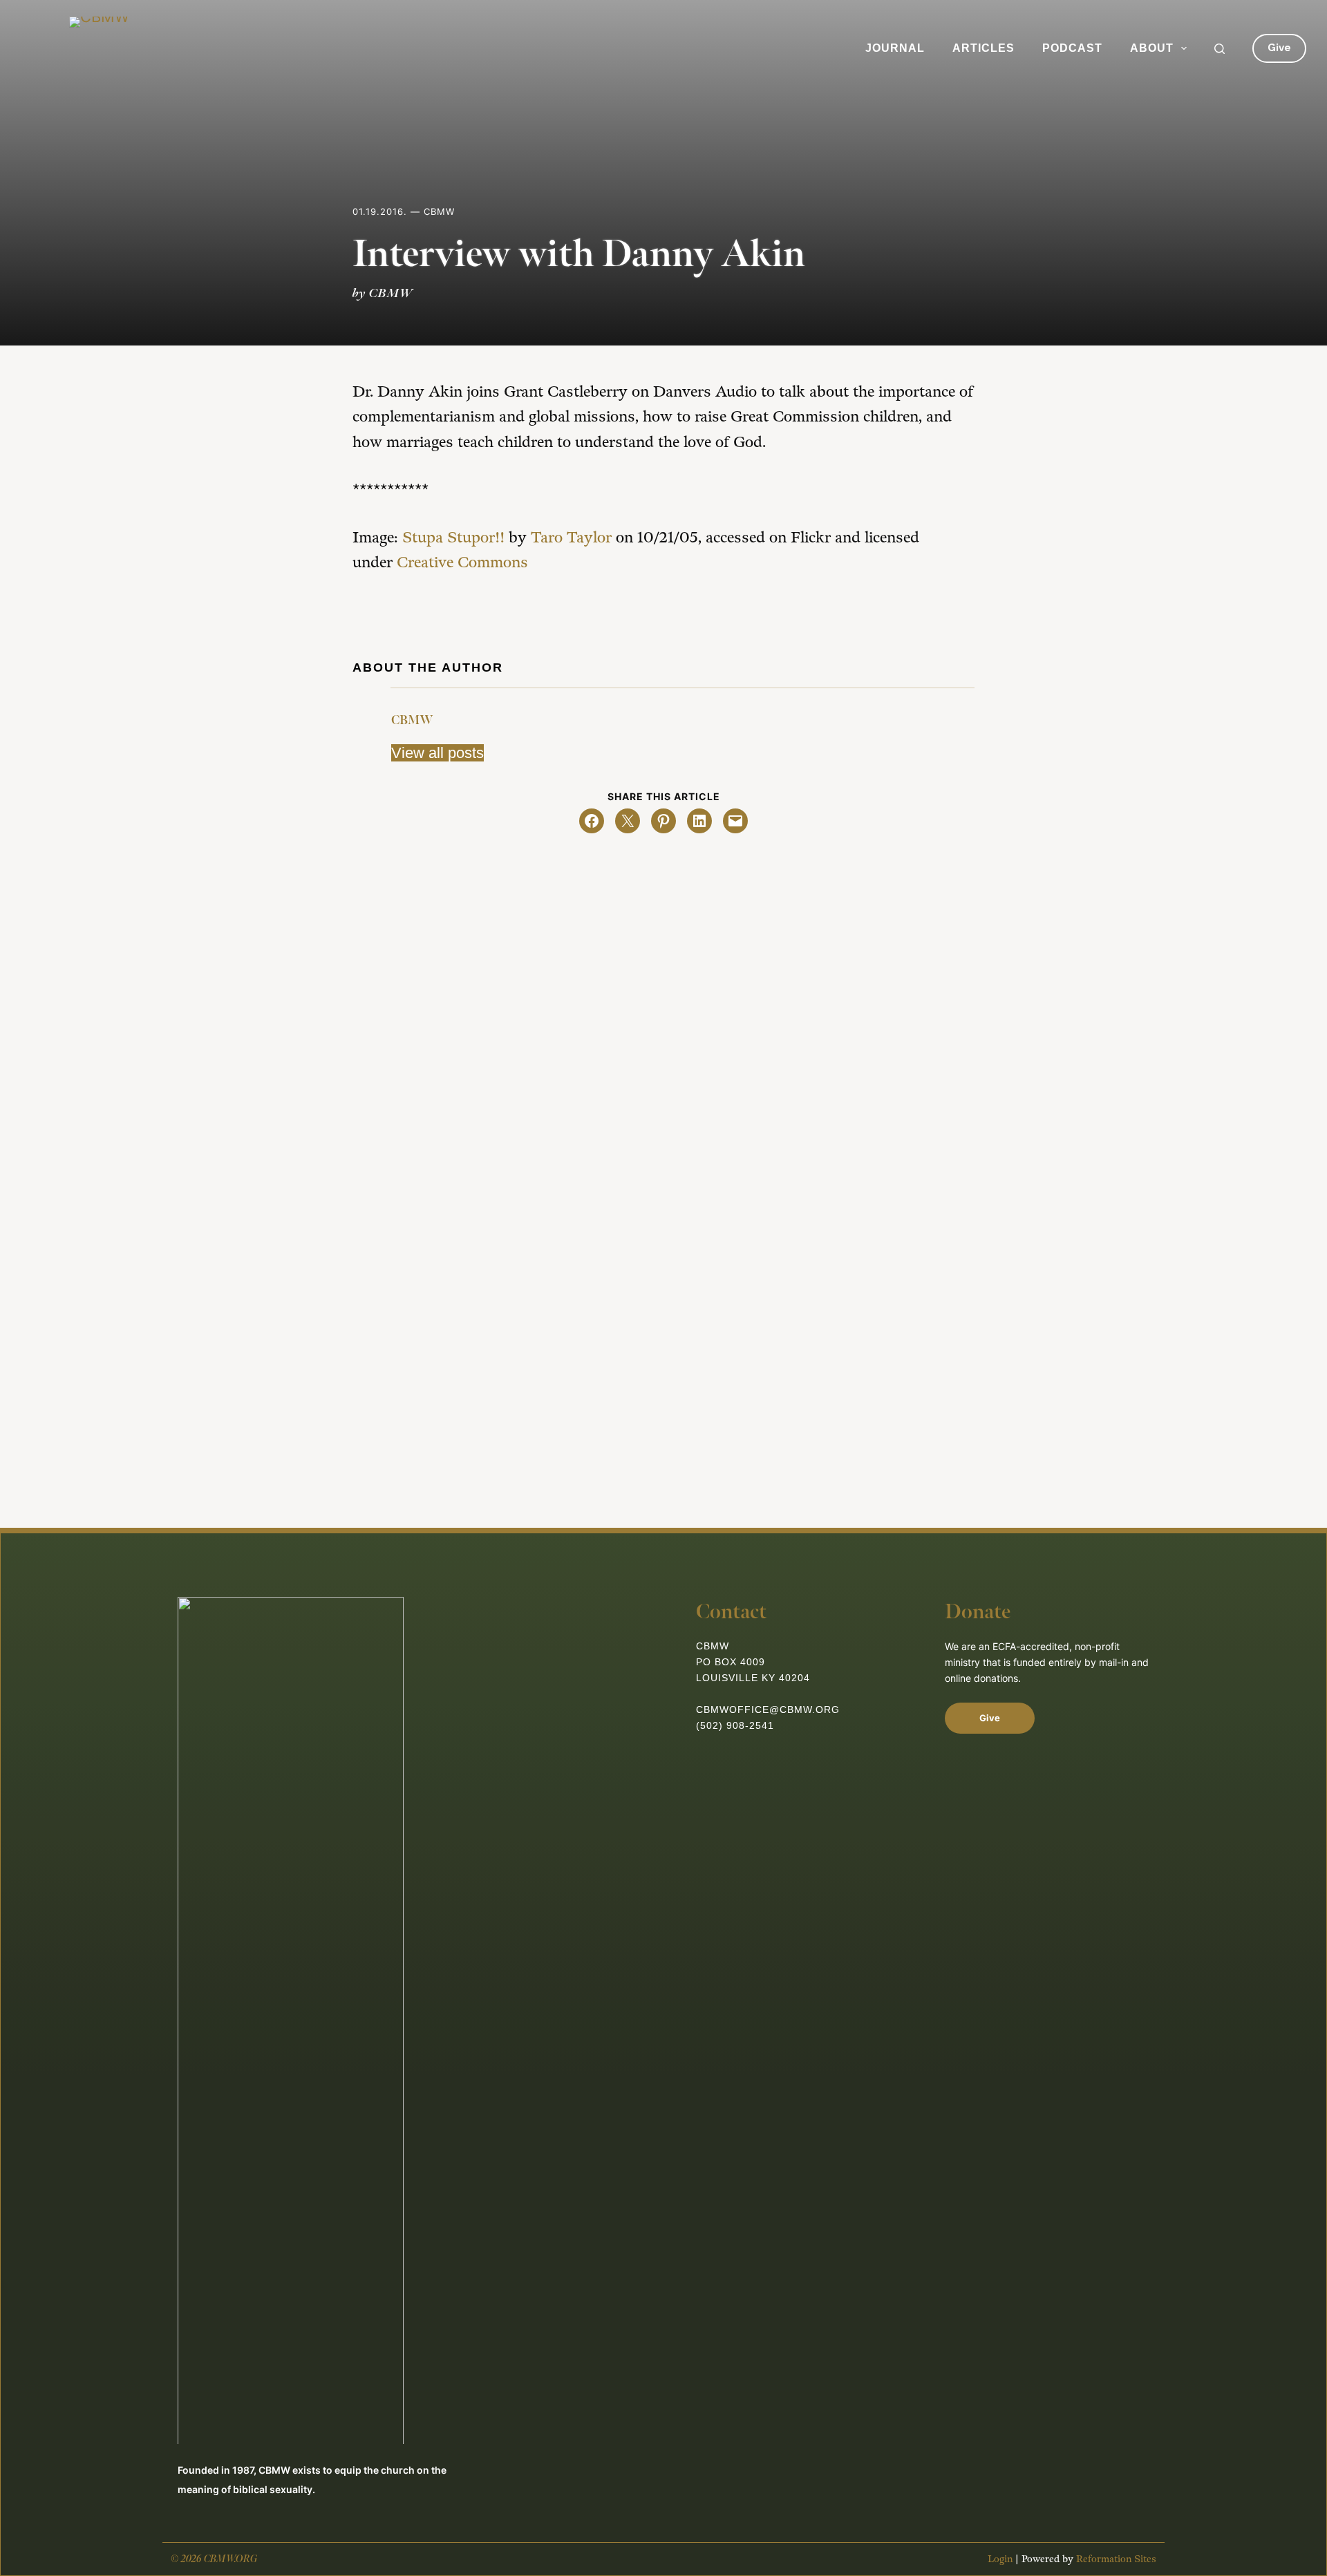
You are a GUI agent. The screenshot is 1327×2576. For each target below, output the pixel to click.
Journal (895, 48)
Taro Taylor (571, 538)
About (1152, 48)
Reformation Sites (1116, 2559)
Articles (984, 48)
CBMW (412, 720)
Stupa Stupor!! (453, 538)
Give (1279, 48)
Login (1000, 2559)
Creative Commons (462, 563)
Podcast (1072, 48)
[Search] (1220, 49)
